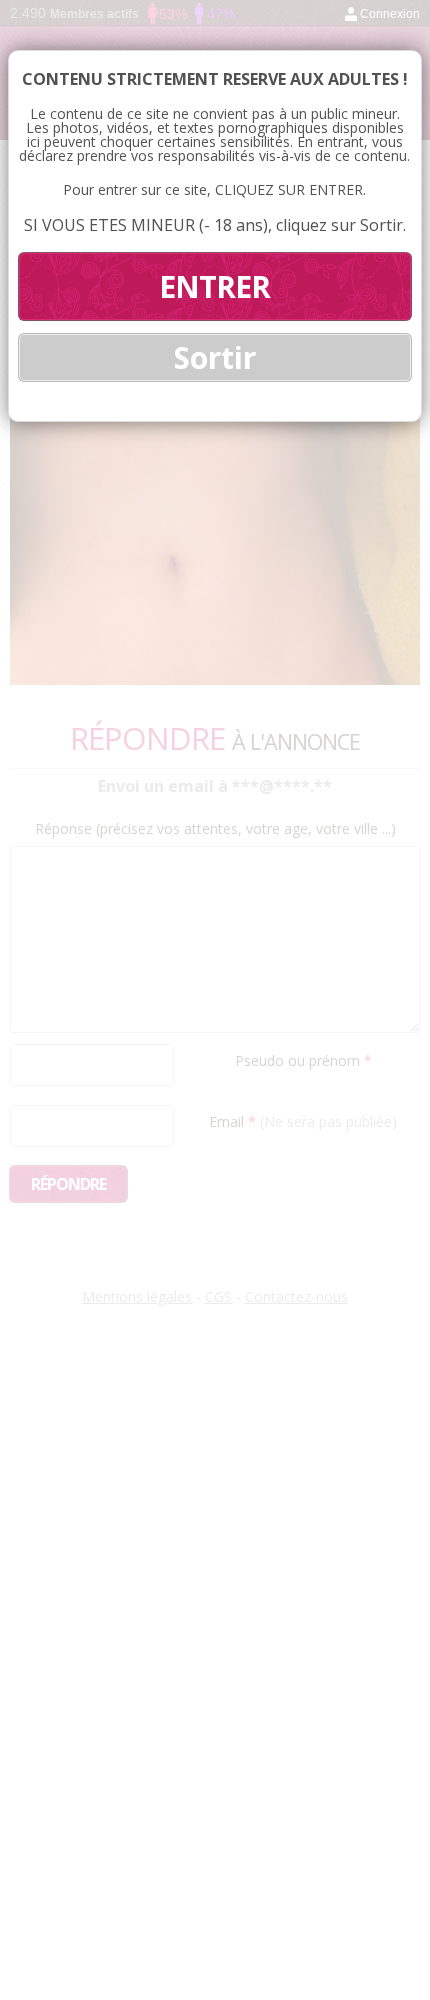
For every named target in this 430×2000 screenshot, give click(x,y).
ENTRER (214, 286)
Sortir (215, 357)
